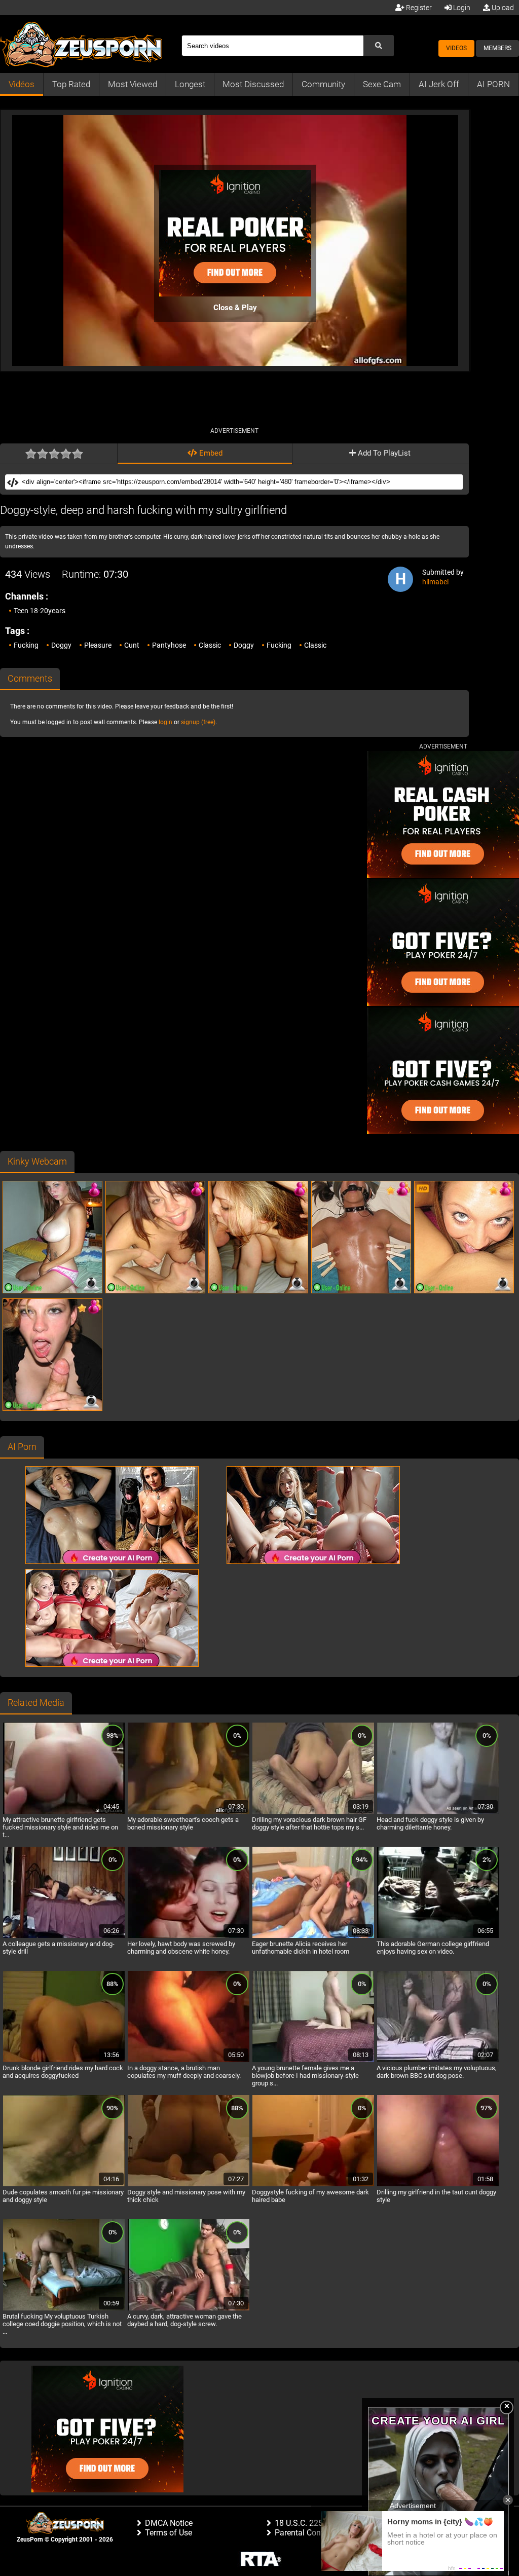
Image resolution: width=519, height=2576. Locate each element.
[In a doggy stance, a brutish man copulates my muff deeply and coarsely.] (189, 2061)
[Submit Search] (379, 46)
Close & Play (235, 308)
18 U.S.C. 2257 (301, 2523)
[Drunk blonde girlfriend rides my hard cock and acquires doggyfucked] (64, 2061)
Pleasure (98, 645)
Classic (210, 645)
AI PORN (493, 84)
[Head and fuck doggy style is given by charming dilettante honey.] (438, 1812)
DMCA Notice (169, 2523)
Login (461, 8)
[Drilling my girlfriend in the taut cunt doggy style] (438, 2185)
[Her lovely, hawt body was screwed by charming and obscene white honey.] (189, 1936)
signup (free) (198, 722)
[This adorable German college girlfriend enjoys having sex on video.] (438, 1936)
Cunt (132, 645)
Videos (456, 48)
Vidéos (22, 84)
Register (418, 8)
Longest (190, 84)
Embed (210, 453)
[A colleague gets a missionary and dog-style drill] (64, 1936)
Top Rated (71, 84)
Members (497, 48)
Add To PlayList (383, 453)
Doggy (61, 645)
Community (323, 84)
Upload (502, 8)
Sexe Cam (382, 84)
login (165, 722)
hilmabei (435, 582)
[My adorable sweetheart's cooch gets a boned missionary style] (189, 1812)
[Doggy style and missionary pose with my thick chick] (189, 2185)
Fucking (26, 645)
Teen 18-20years (40, 611)
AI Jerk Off (439, 84)
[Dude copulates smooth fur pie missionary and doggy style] (64, 2185)
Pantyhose (169, 645)
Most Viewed (133, 84)
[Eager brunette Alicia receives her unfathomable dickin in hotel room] (313, 1936)
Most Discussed (253, 84)
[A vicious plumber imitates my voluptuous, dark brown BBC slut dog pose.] (438, 2061)
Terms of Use (169, 2533)
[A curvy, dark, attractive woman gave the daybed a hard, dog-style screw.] (189, 2309)
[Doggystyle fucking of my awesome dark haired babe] (313, 2185)
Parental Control (304, 2533)
